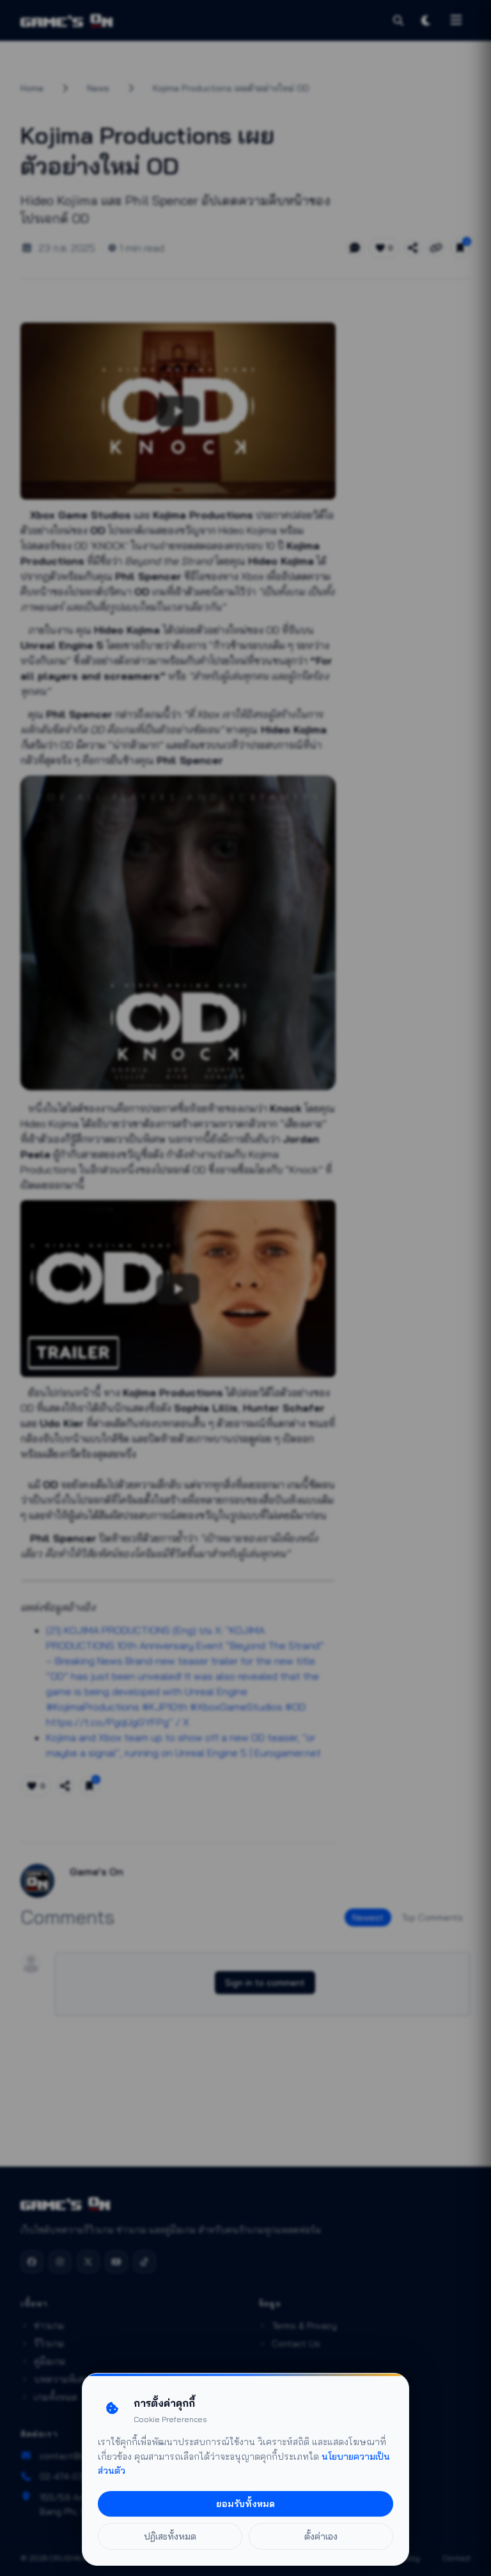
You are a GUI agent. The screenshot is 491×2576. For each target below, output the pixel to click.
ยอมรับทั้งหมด (245, 2504)
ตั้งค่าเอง (321, 2536)
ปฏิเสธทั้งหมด (170, 2536)
